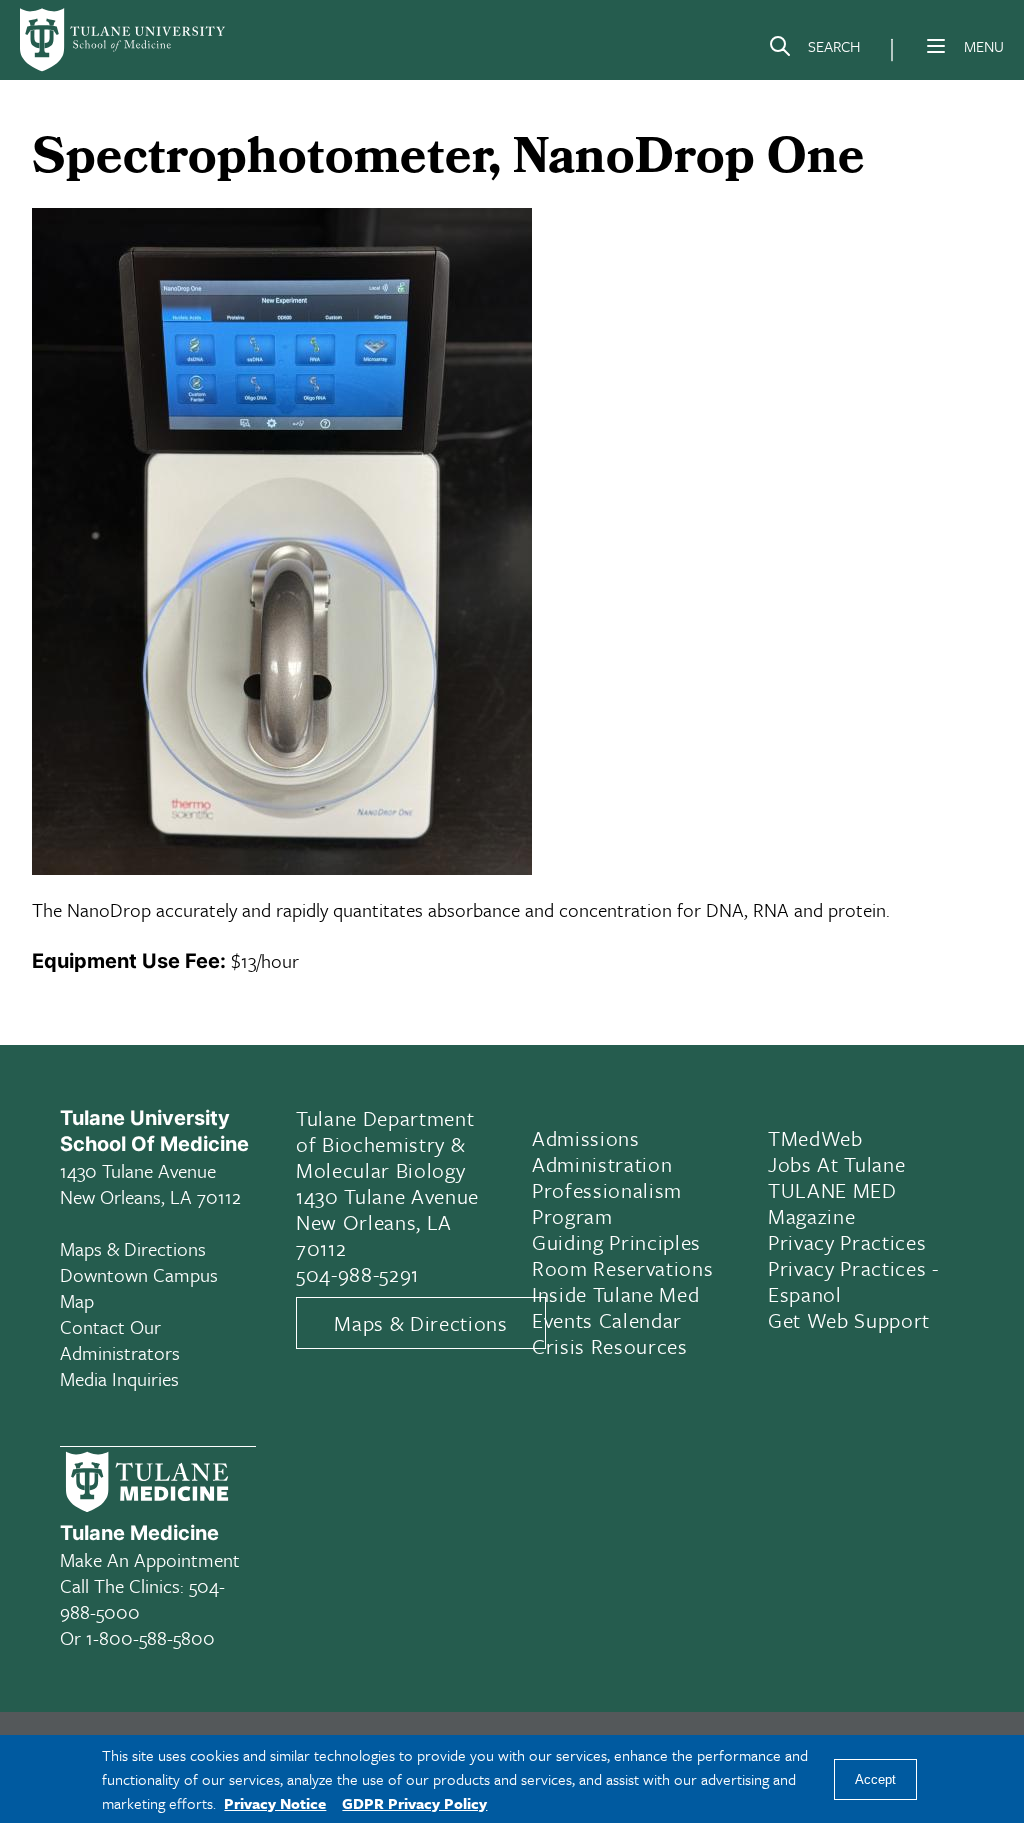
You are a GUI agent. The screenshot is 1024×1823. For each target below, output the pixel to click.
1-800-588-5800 (150, 1637)
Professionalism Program (607, 1203)
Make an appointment (150, 1559)
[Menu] (936, 46)
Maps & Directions (133, 1248)
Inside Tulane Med (615, 1294)
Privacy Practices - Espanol (853, 1281)
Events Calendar (607, 1320)
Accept (875, 1779)
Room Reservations (622, 1268)
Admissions (586, 1138)
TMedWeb (815, 1138)
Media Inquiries (119, 1378)
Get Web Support (849, 1320)
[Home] (124, 40)
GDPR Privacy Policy (414, 1803)
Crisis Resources (610, 1346)
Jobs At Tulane (836, 1164)
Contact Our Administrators (120, 1339)
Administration (602, 1164)
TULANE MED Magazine (832, 1203)
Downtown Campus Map (139, 1287)
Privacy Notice (275, 1803)
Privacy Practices (847, 1242)
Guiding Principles (616, 1242)
